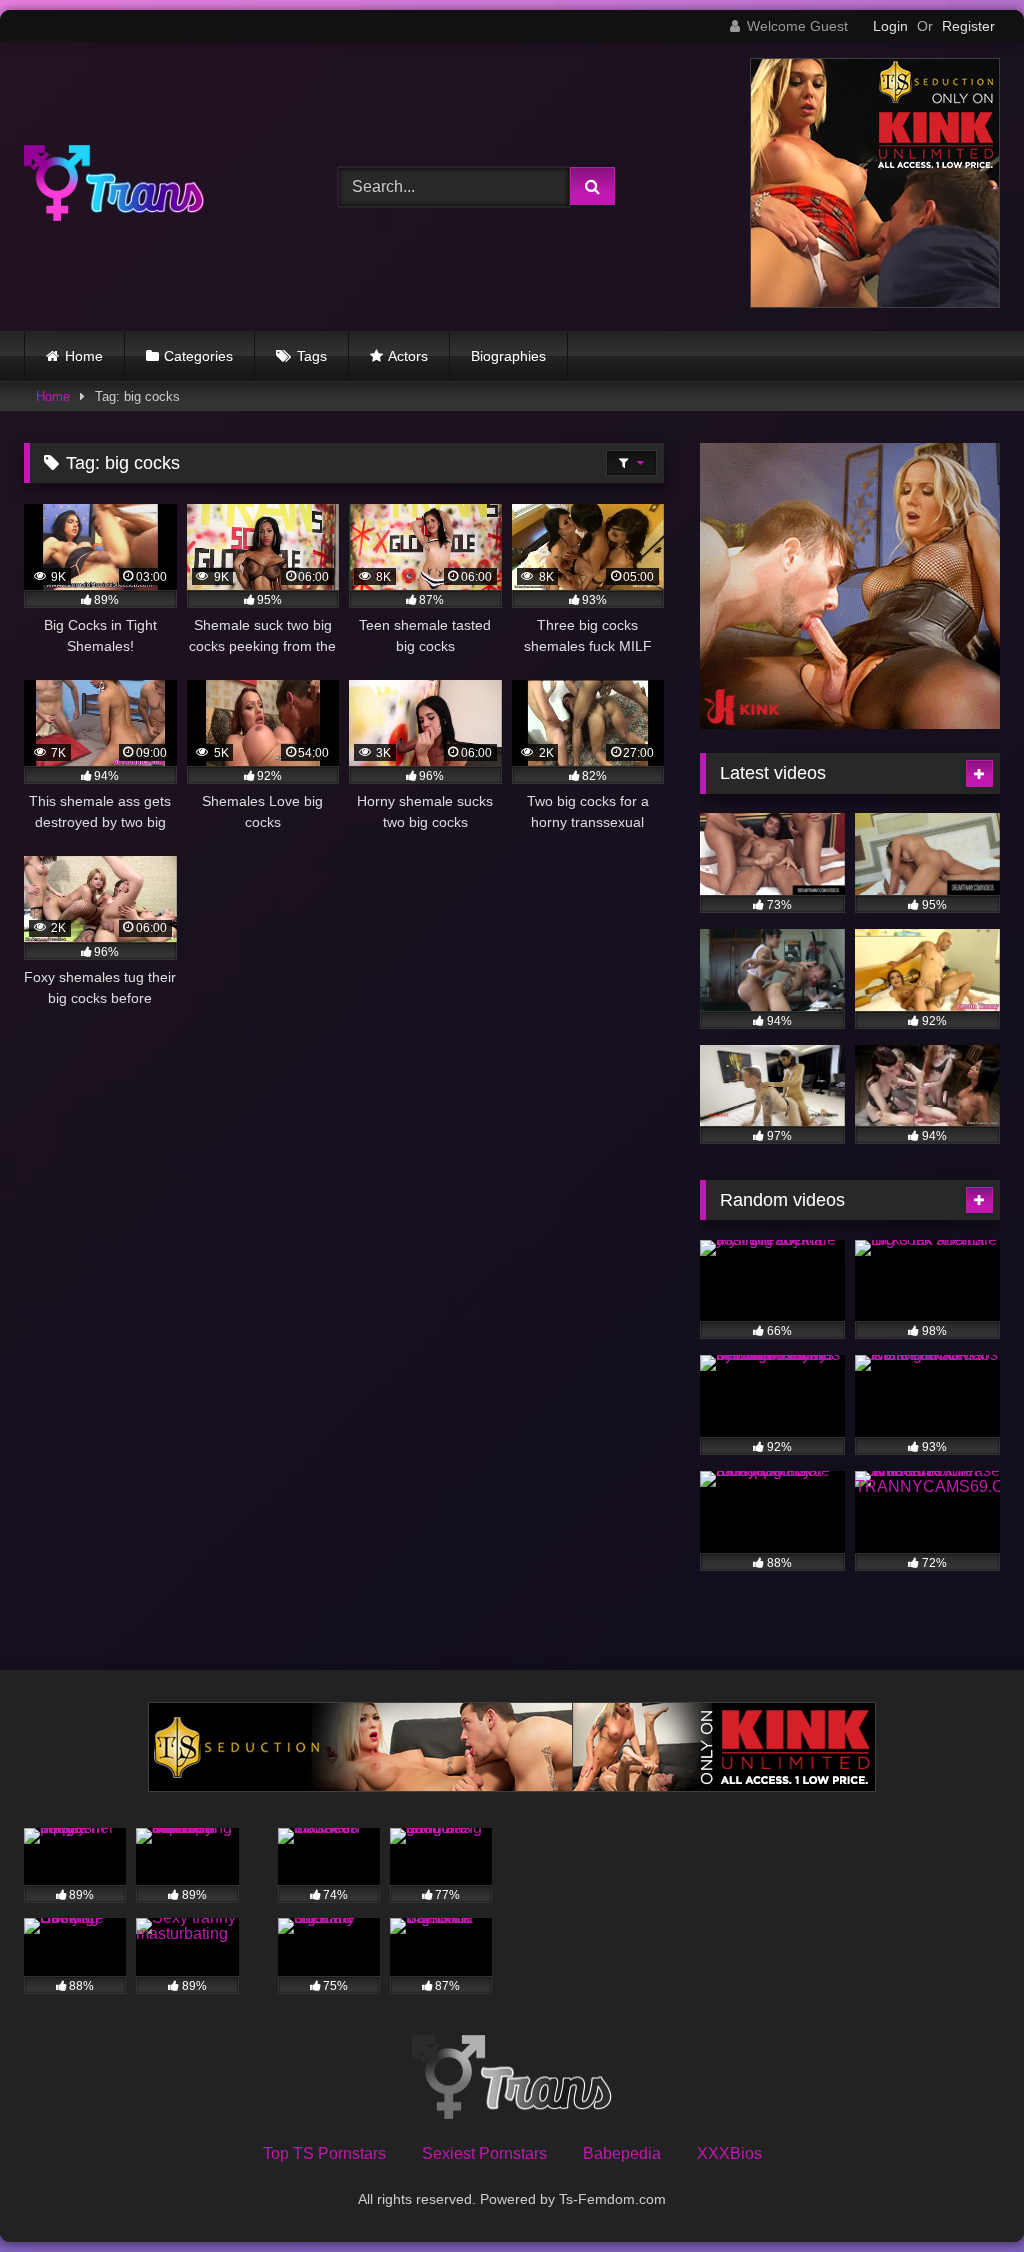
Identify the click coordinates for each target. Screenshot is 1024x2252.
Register (968, 26)
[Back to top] (962, 2192)
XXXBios (729, 2153)
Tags (312, 356)
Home (84, 356)
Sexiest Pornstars (484, 2153)
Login (890, 26)
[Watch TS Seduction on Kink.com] (875, 302)
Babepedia (622, 2153)
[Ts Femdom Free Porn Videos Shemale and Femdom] (158, 186)
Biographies (508, 356)
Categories (198, 356)
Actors (408, 356)
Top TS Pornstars (324, 2153)
